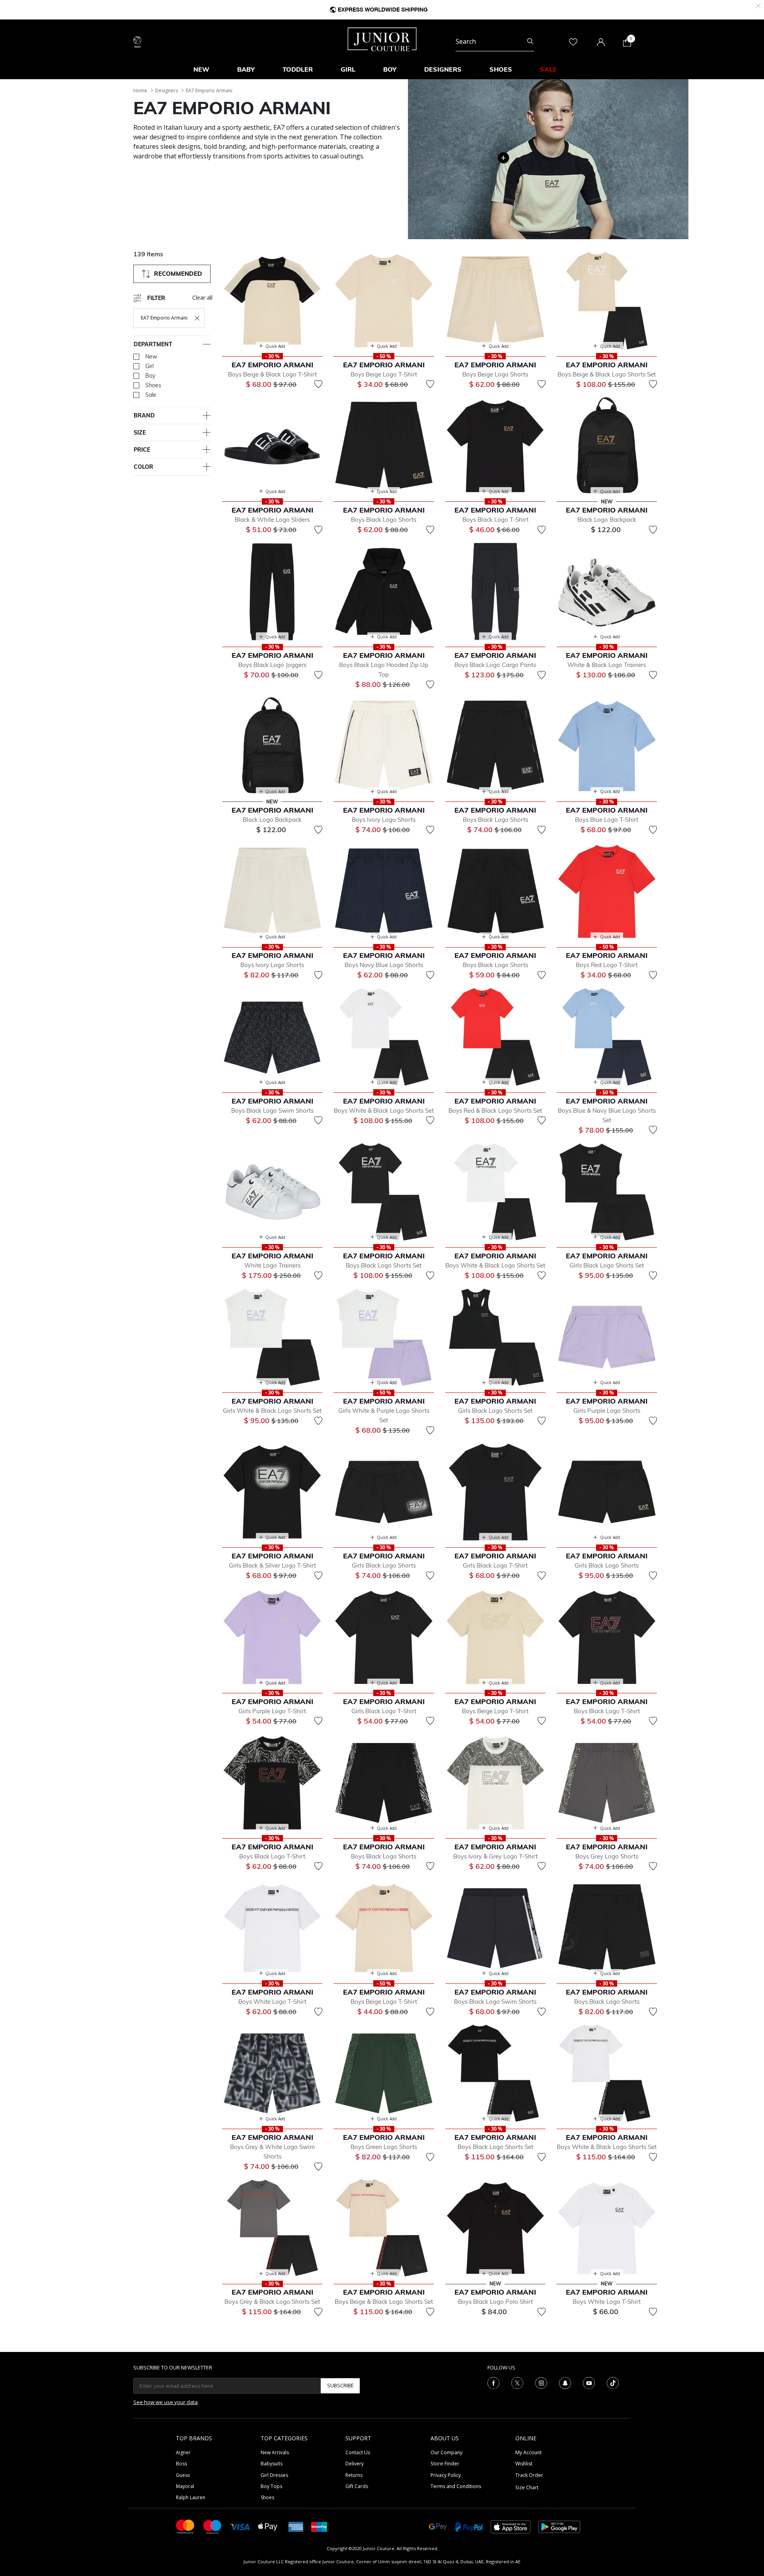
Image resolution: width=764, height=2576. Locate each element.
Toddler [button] (298, 69)
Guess (183, 2475)
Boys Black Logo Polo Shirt (495, 2302)
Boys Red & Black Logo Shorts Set (495, 1111)
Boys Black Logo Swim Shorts (272, 1111)
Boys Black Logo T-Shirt (495, 520)
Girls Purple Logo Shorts (607, 1411)
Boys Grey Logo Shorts (607, 1856)
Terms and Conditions (456, 2486)
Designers (167, 91)
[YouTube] (589, 2382)
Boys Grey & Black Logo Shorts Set (272, 2302)
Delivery (355, 2464)
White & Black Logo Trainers (607, 665)
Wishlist (524, 2464)
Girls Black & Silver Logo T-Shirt (272, 1565)
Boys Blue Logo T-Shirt (607, 820)
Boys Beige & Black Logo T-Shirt (272, 374)
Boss (181, 2464)
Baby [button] (246, 69)
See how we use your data (166, 2402)
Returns (354, 2475)
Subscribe (340, 2385)
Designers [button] (443, 69)
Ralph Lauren (191, 2497)
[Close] (758, 5)
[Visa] (240, 2526)
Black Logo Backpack (607, 520)
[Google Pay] (438, 2526)
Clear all (202, 297)
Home (140, 91)
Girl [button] (348, 69)
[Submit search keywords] (530, 41)
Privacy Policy (446, 2475)
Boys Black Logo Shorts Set (384, 1265)
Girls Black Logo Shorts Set (607, 1265)
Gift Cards (357, 2486)
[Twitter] (517, 2382)
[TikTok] (613, 2382)
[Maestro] (212, 2526)
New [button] (201, 69)
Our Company (446, 2452)
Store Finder (445, 2464)
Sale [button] (548, 69)
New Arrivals (275, 2452)
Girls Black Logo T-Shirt (495, 1565)
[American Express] (296, 2526)
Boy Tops (271, 2486)
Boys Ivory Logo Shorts (384, 820)
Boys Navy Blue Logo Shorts (384, 965)
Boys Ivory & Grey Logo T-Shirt (495, 1856)
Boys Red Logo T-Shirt (607, 965)
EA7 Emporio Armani (209, 91)
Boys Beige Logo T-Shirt (384, 374)
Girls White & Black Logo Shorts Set (272, 1411)
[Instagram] (541, 2382)
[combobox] (495, 41)
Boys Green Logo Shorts (384, 2147)
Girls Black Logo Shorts (384, 1565)
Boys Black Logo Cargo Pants (495, 665)
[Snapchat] (565, 2382)
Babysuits (272, 2464)
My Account (528, 2452)
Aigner (183, 2452)
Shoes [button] (501, 69)
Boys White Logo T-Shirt (272, 2002)
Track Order (529, 2475)
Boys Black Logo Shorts (384, 520)
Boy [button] (390, 69)
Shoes (267, 2497)
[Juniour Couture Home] (382, 39)
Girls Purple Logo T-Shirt (272, 1711)
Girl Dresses (274, 2475)
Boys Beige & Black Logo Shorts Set (607, 374)
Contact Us (358, 2452)
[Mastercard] (185, 2526)
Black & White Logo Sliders (272, 520)
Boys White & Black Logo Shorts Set (384, 1111)
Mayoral (185, 2486)
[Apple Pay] (268, 2526)
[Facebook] (493, 2382)
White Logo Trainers (272, 1265)
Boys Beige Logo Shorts (495, 374)
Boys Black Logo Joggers (272, 665)
